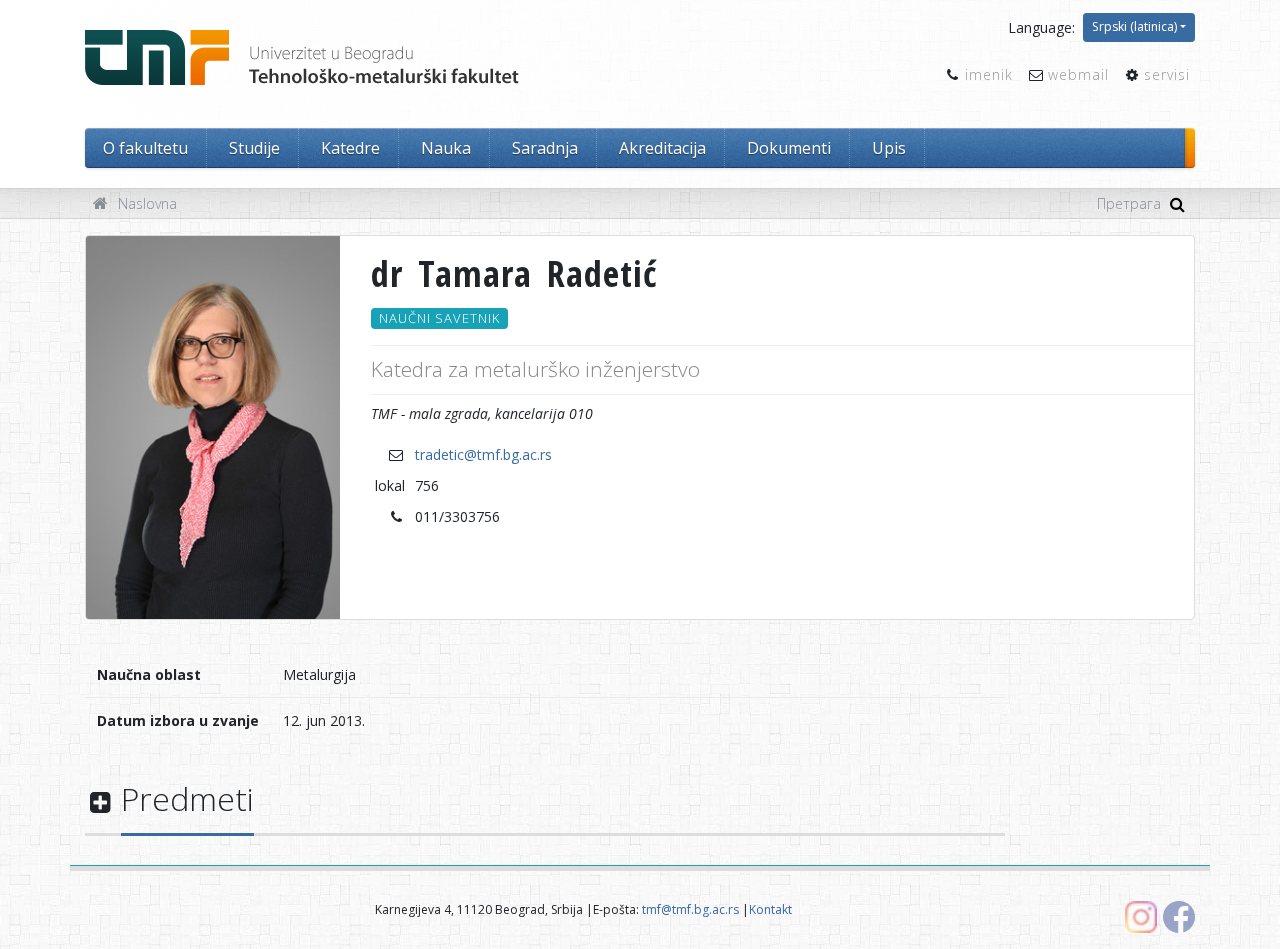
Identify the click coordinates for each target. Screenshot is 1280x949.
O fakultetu (145, 148)
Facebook (1179, 917)
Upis (889, 148)
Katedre (350, 148)
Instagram (1141, 917)
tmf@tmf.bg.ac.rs (690, 909)
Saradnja (545, 148)
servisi (1167, 74)
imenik (989, 74)
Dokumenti (789, 148)
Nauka (446, 148)
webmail (1078, 74)
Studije (254, 148)
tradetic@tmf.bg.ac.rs (483, 454)
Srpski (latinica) (1134, 26)
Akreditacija (662, 148)
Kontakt (770, 909)
